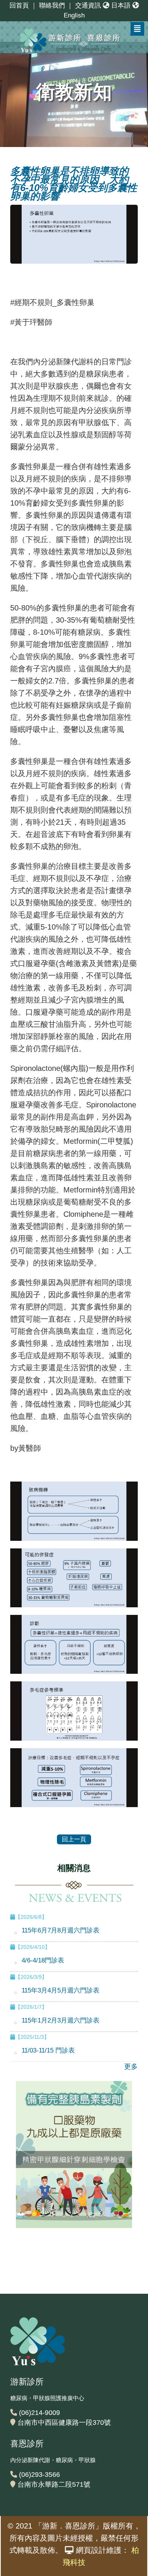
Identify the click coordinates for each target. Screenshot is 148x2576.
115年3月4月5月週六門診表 (61, 1990)
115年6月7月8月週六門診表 (61, 1930)
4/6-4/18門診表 (43, 1960)
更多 (131, 2067)
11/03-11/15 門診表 (48, 2050)
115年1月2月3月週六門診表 (61, 2020)
